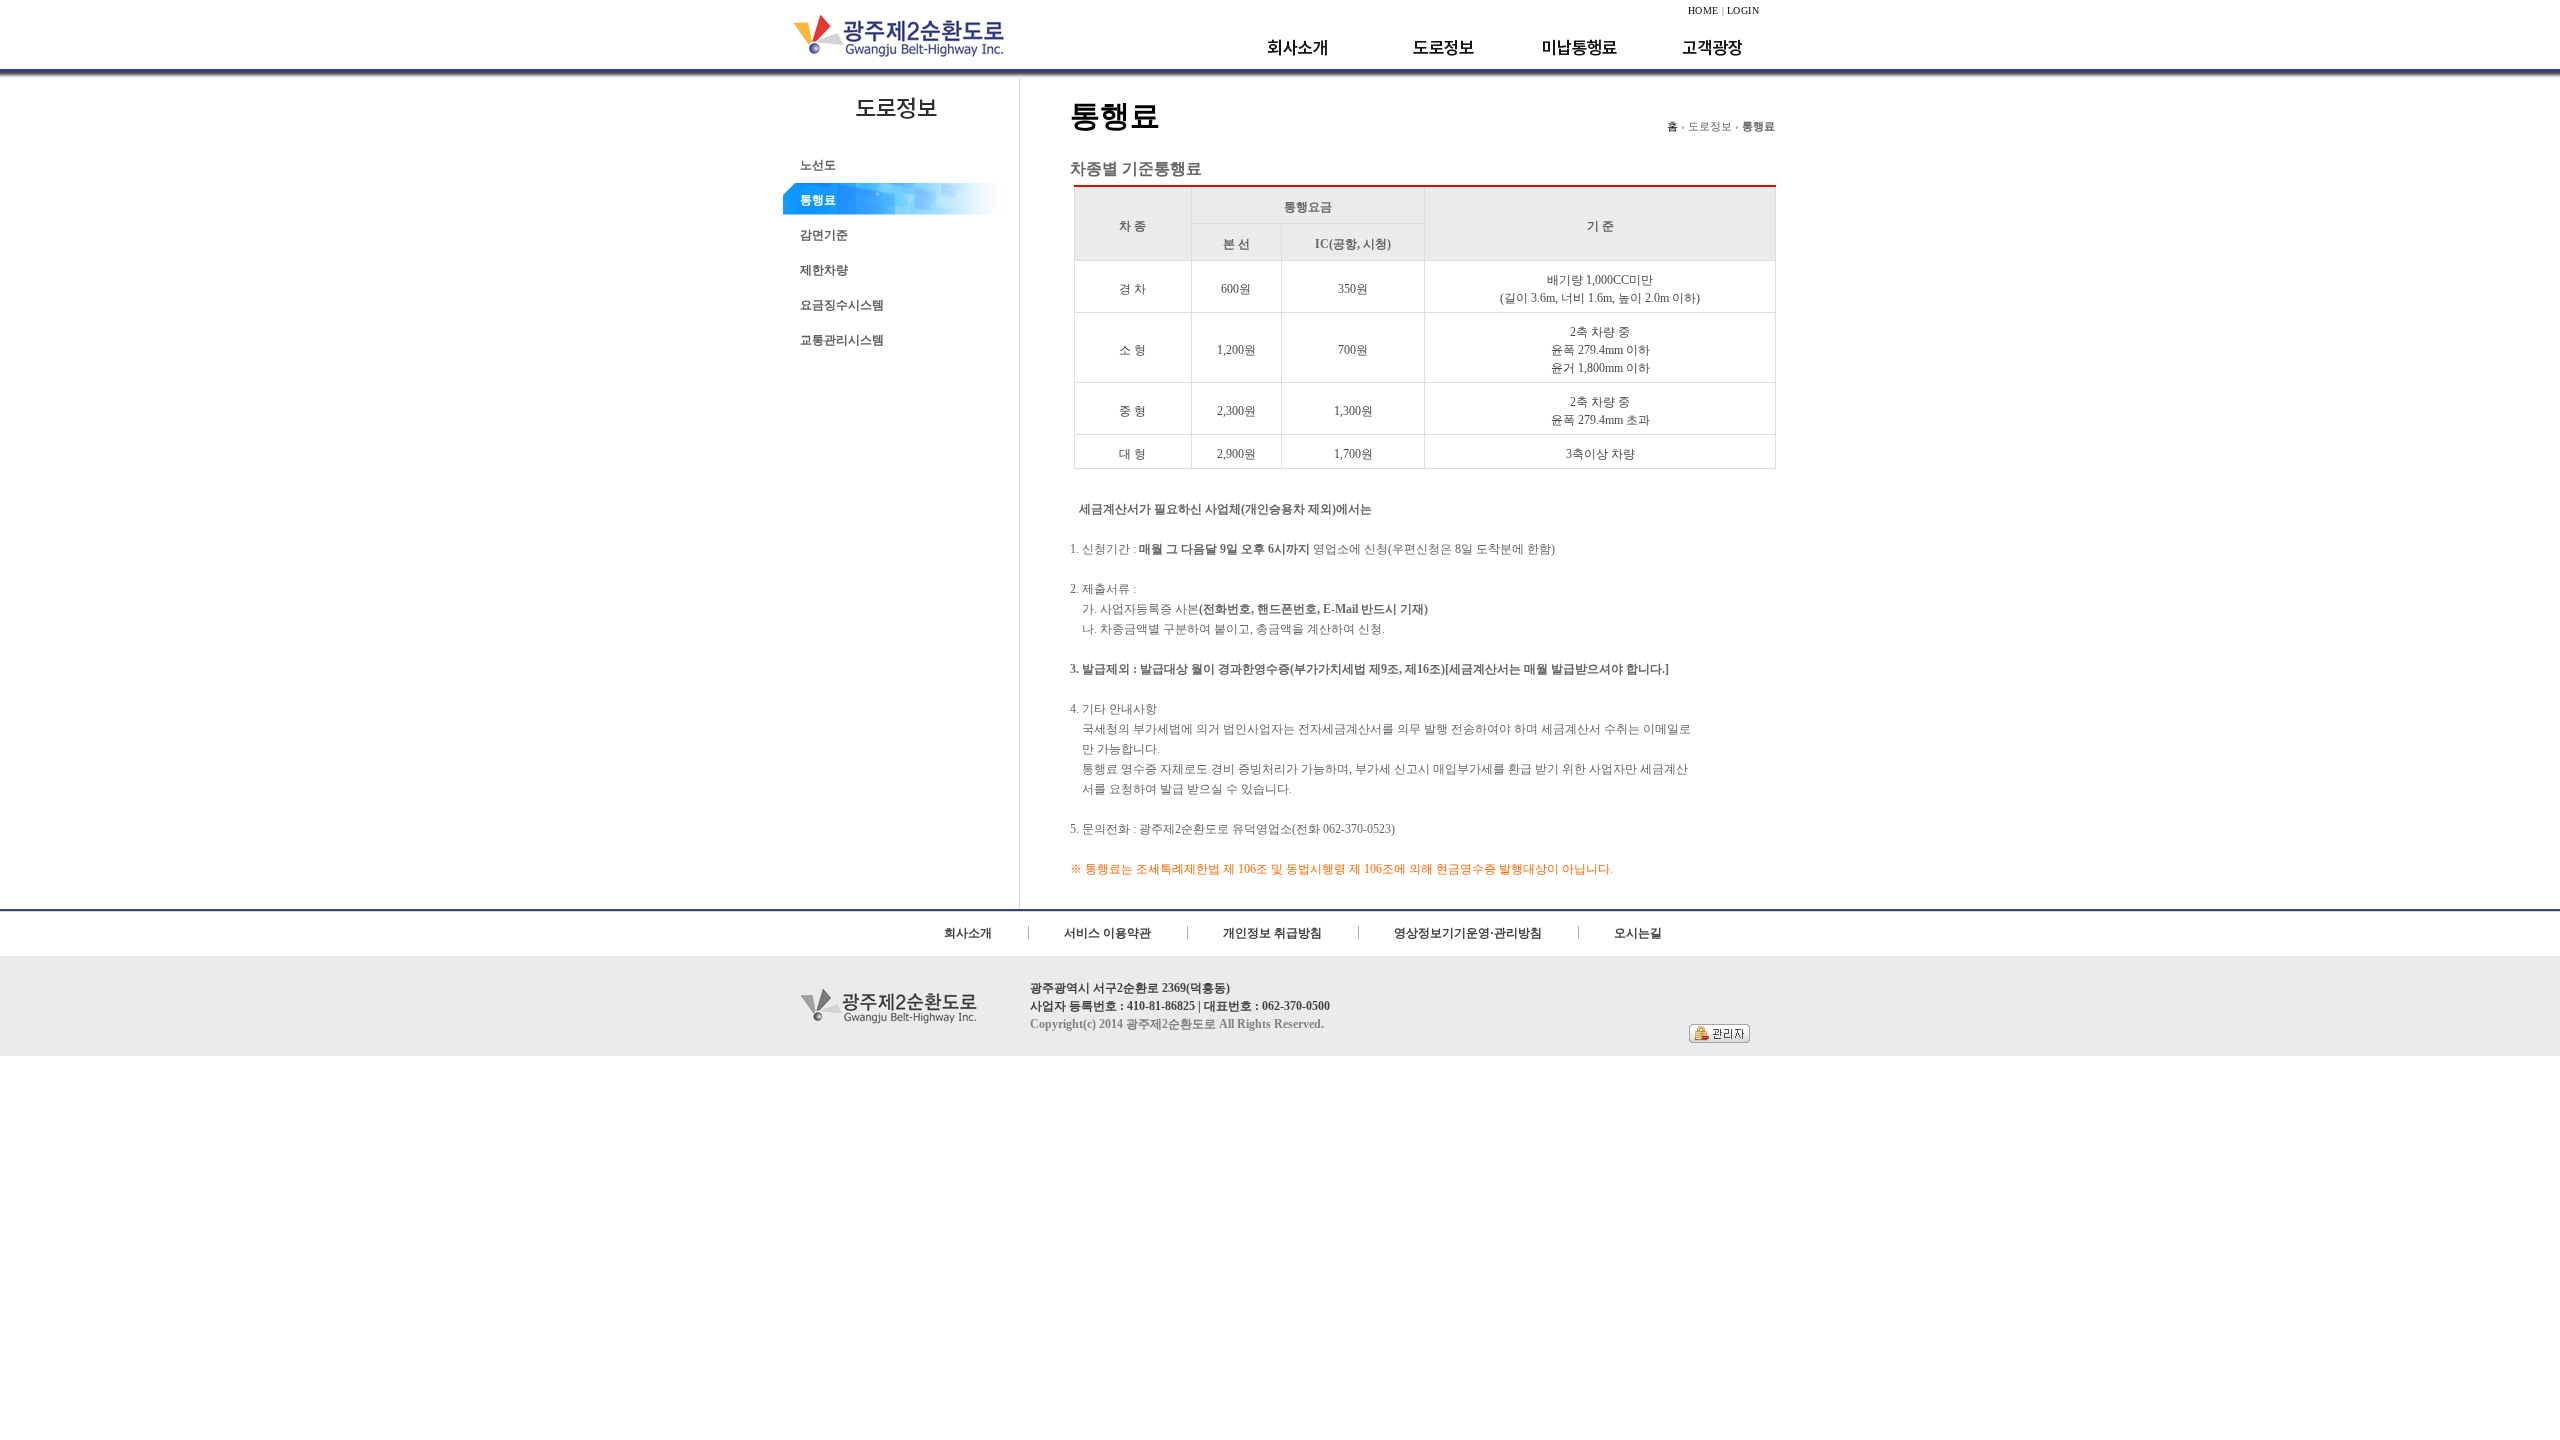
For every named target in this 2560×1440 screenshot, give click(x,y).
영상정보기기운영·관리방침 (1468, 933)
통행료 (818, 200)
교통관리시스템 (842, 340)
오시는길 (1638, 933)
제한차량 (824, 270)
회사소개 (968, 933)
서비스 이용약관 (1107, 933)
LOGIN (1743, 10)
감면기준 (824, 235)
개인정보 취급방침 (1272, 933)
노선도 (818, 165)
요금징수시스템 (842, 305)
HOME (1703, 10)
